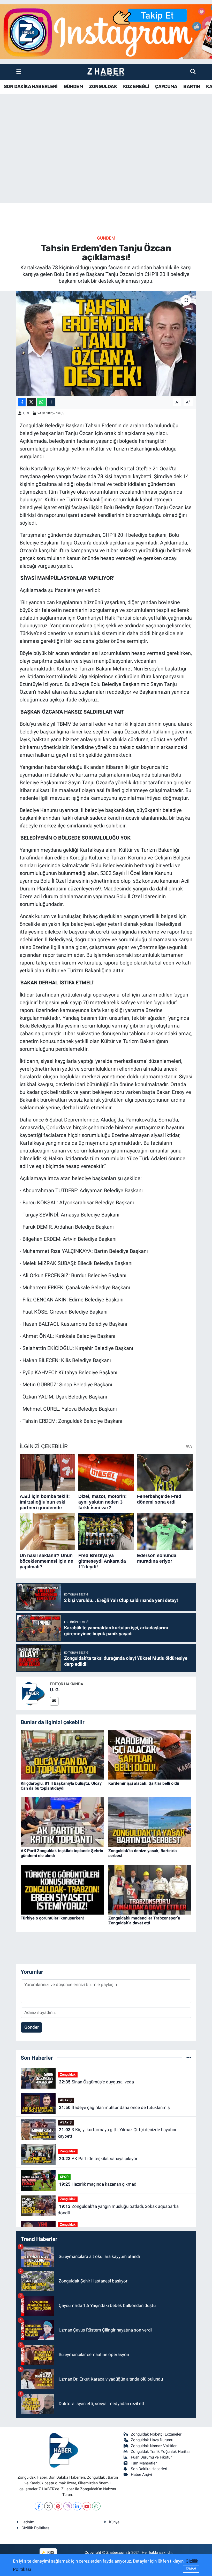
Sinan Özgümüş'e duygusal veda (96, 2082)
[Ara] (193, 72)
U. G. (27, 413)
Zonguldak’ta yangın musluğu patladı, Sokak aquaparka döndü (118, 2210)
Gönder (32, 2027)
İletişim (28, 2522)
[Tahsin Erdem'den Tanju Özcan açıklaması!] (106, 343)
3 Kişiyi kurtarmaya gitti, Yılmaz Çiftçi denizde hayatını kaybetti (117, 2133)
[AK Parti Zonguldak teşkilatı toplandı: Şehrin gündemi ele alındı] (62, 1822)
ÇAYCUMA (166, 86)
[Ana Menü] (19, 72)
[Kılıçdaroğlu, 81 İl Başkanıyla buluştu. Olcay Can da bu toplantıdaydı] (62, 1754)
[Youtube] (87, 2506)
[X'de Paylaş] (31, 402)
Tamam (191, 2569)
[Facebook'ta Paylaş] (22, 402)
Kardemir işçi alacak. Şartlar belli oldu (144, 1783)
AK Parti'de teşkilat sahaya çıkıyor (98, 2159)
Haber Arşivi (141, 2475)
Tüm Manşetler (144, 2463)
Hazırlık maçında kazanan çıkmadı (98, 2184)
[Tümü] (189, 2058)
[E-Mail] (54, 1701)
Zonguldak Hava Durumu (152, 2440)
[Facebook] (39, 2506)
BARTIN (192, 86)
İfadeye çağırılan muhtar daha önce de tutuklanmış (114, 2107)
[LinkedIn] (77, 2506)
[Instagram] (68, 2506)
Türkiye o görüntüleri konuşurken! (52, 1918)
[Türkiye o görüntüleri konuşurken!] (62, 1889)
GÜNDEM (73, 86)
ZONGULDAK (103, 86)
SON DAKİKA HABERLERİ (31, 86)
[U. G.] (33, 1693)
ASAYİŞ (66, 2100)
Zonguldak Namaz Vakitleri (154, 2446)
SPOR (64, 2177)
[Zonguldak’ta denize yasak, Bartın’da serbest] (150, 1822)
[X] (48, 2506)
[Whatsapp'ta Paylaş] (41, 402)
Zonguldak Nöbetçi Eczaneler (156, 2434)
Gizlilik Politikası (36, 2528)
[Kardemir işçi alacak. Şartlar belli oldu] (150, 1754)
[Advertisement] (106, 162)
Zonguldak (68, 2075)
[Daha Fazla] (51, 402)
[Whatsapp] (96, 2506)
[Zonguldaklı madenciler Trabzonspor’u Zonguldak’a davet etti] (150, 1889)
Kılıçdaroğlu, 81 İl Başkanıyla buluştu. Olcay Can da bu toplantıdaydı (61, 1786)
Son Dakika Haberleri (149, 2469)
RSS (50, 2553)
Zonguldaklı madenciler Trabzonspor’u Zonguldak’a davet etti (144, 1921)
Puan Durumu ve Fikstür (151, 2457)
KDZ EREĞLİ (136, 86)
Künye (114, 2522)
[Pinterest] (58, 2506)
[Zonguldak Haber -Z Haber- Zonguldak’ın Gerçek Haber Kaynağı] (106, 72)
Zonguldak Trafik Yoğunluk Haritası (161, 2452)
